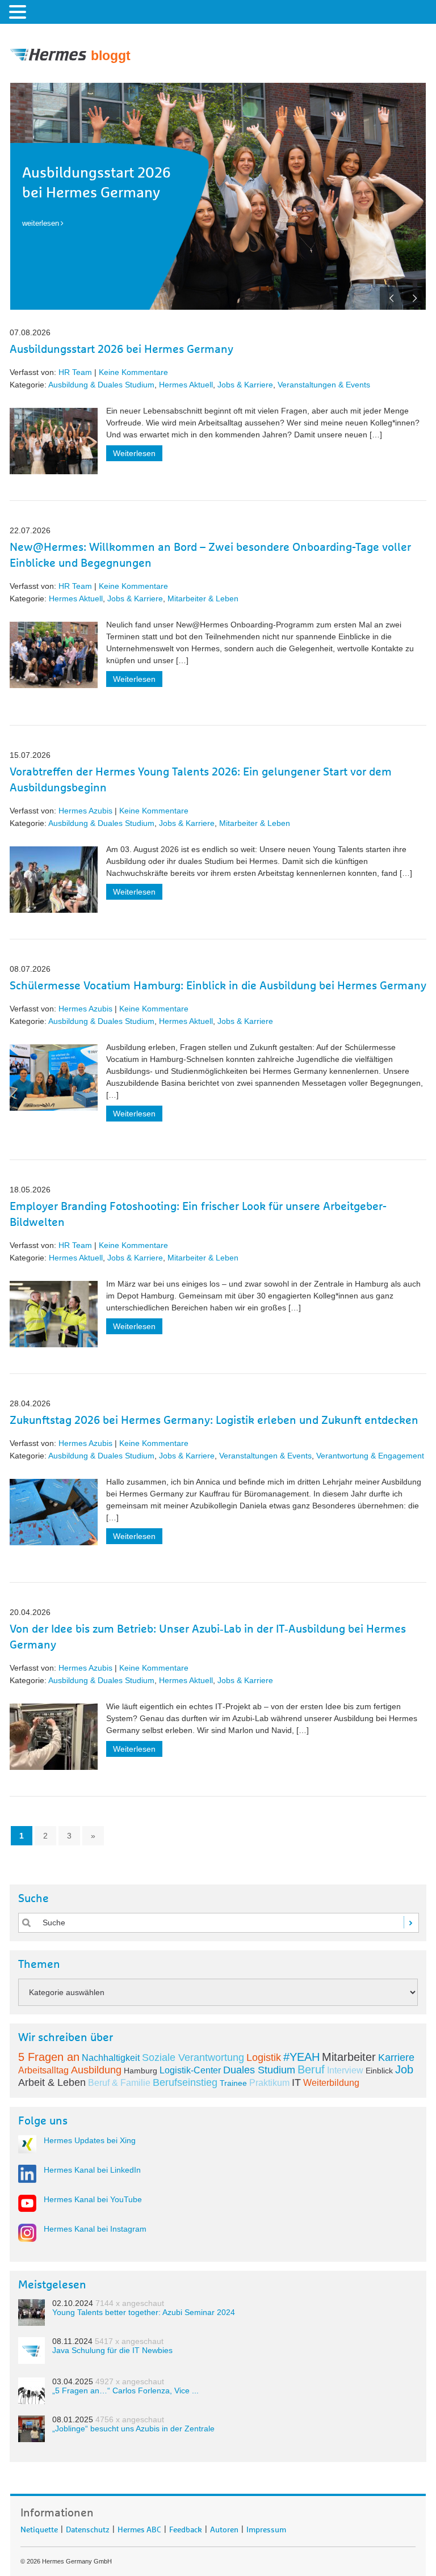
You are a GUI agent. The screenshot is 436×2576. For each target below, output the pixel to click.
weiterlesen (41, 223)
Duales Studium (259, 2070)
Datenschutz (88, 2528)
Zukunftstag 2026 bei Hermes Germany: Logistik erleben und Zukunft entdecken (214, 1420)
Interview (345, 2070)
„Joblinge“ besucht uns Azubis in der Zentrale (133, 2429)
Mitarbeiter (349, 2057)
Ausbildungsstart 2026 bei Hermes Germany (121, 349)
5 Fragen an (49, 2057)
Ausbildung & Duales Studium (101, 385)
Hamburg (141, 2071)
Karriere (396, 2058)
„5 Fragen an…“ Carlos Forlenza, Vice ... (125, 2391)
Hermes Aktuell (186, 385)
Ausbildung (96, 2070)
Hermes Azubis (85, 811)
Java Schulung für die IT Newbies (112, 2350)
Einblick (379, 2071)
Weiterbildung (331, 2083)
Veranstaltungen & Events (324, 385)
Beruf (311, 2069)
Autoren (224, 2528)
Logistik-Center (190, 2070)
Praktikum (269, 2083)
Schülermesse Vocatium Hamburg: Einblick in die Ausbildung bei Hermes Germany (218, 986)
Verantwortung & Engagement (370, 1456)
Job (404, 2069)
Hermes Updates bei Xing (90, 2140)
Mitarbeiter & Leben (203, 598)
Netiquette (39, 2528)
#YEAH (301, 2057)
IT (296, 2082)
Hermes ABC (139, 2528)
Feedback (186, 2528)
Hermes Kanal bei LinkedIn (92, 2170)
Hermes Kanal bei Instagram (95, 2229)
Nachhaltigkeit (111, 2058)
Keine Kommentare (133, 372)
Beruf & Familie (119, 2083)
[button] (19, 11)
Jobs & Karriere (245, 385)
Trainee (233, 2083)
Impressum (266, 2528)
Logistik (264, 2058)
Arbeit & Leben (52, 2082)
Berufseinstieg (185, 2082)
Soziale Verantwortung (193, 2058)
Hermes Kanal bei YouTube (93, 2199)
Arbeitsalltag (43, 2070)
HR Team (75, 372)
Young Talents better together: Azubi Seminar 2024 (144, 2312)
